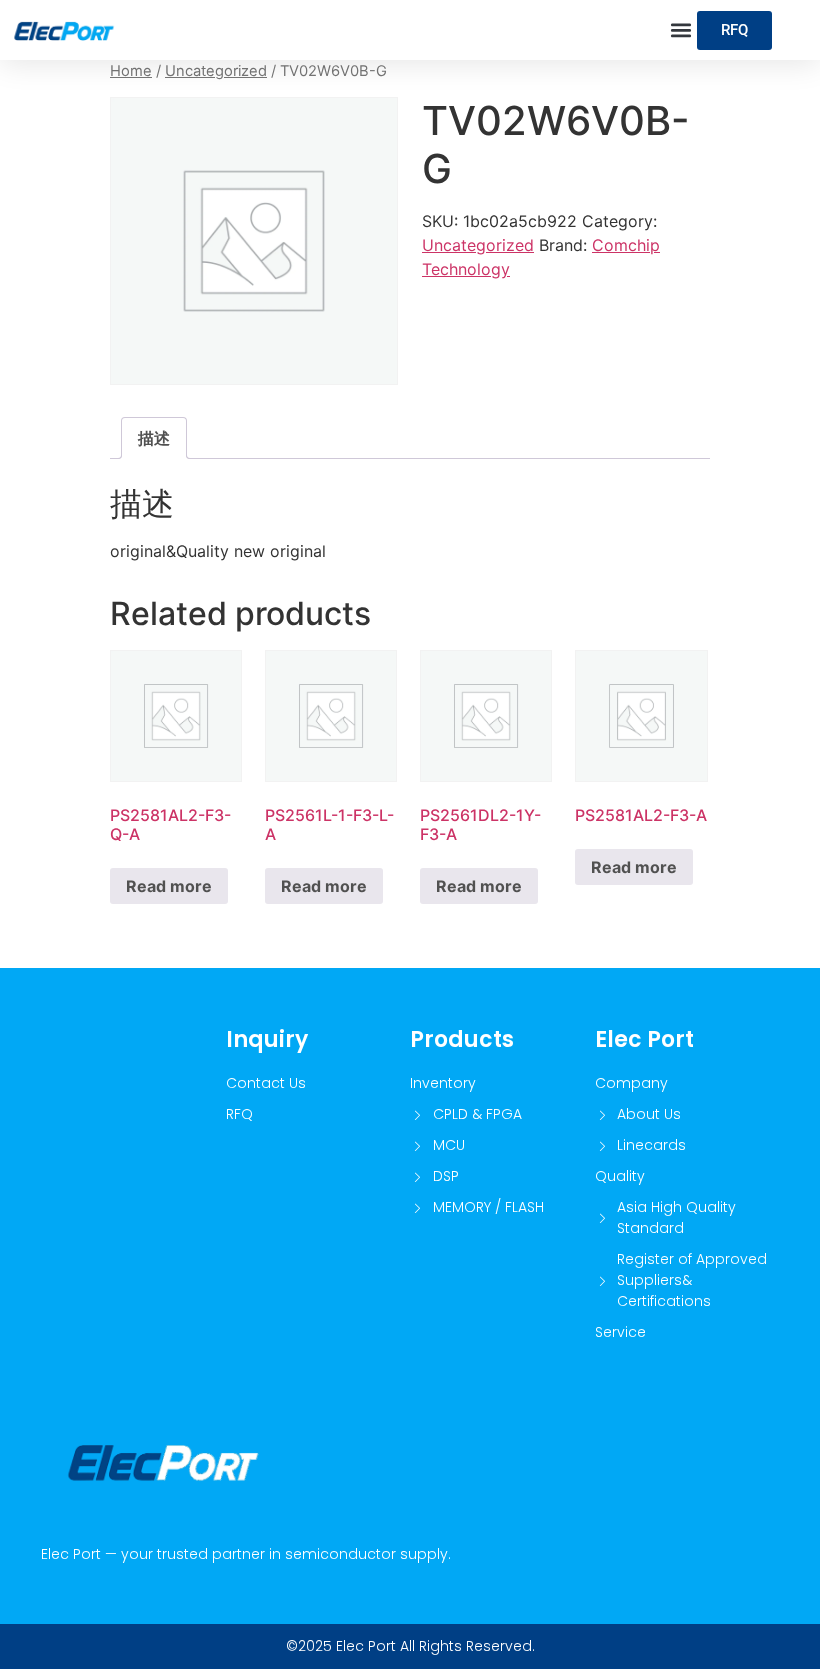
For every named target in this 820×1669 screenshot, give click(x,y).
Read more (169, 886)
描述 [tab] (154, 438)
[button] (680, 30)
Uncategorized (216, 71)
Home (131, 71)
